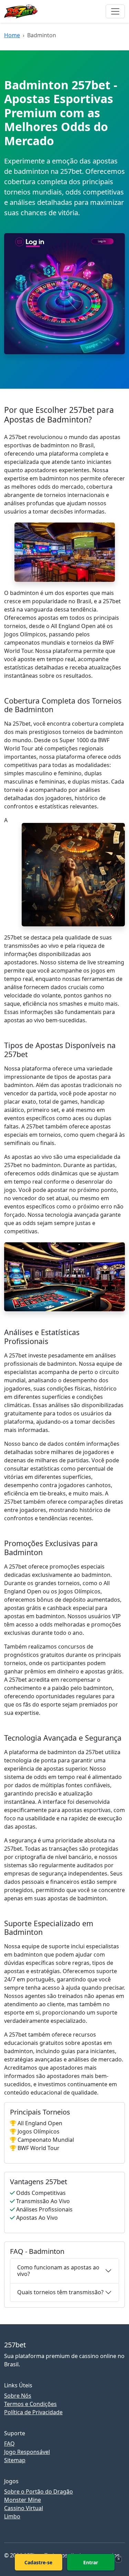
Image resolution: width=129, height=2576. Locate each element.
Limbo (12, 2516)
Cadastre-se (38, 2562)
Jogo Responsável (27, 2452)
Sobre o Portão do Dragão (39, 2492)
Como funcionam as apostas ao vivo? (58, 2271)
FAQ (9, 2444)
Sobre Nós (18, 2396)
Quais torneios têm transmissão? (60, 2292)
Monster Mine (23, 2500)
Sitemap (15, 2460)
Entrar (91, 2562)
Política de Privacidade (33, 2412)
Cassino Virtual (24, 2508)
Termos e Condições (30, 2404)
